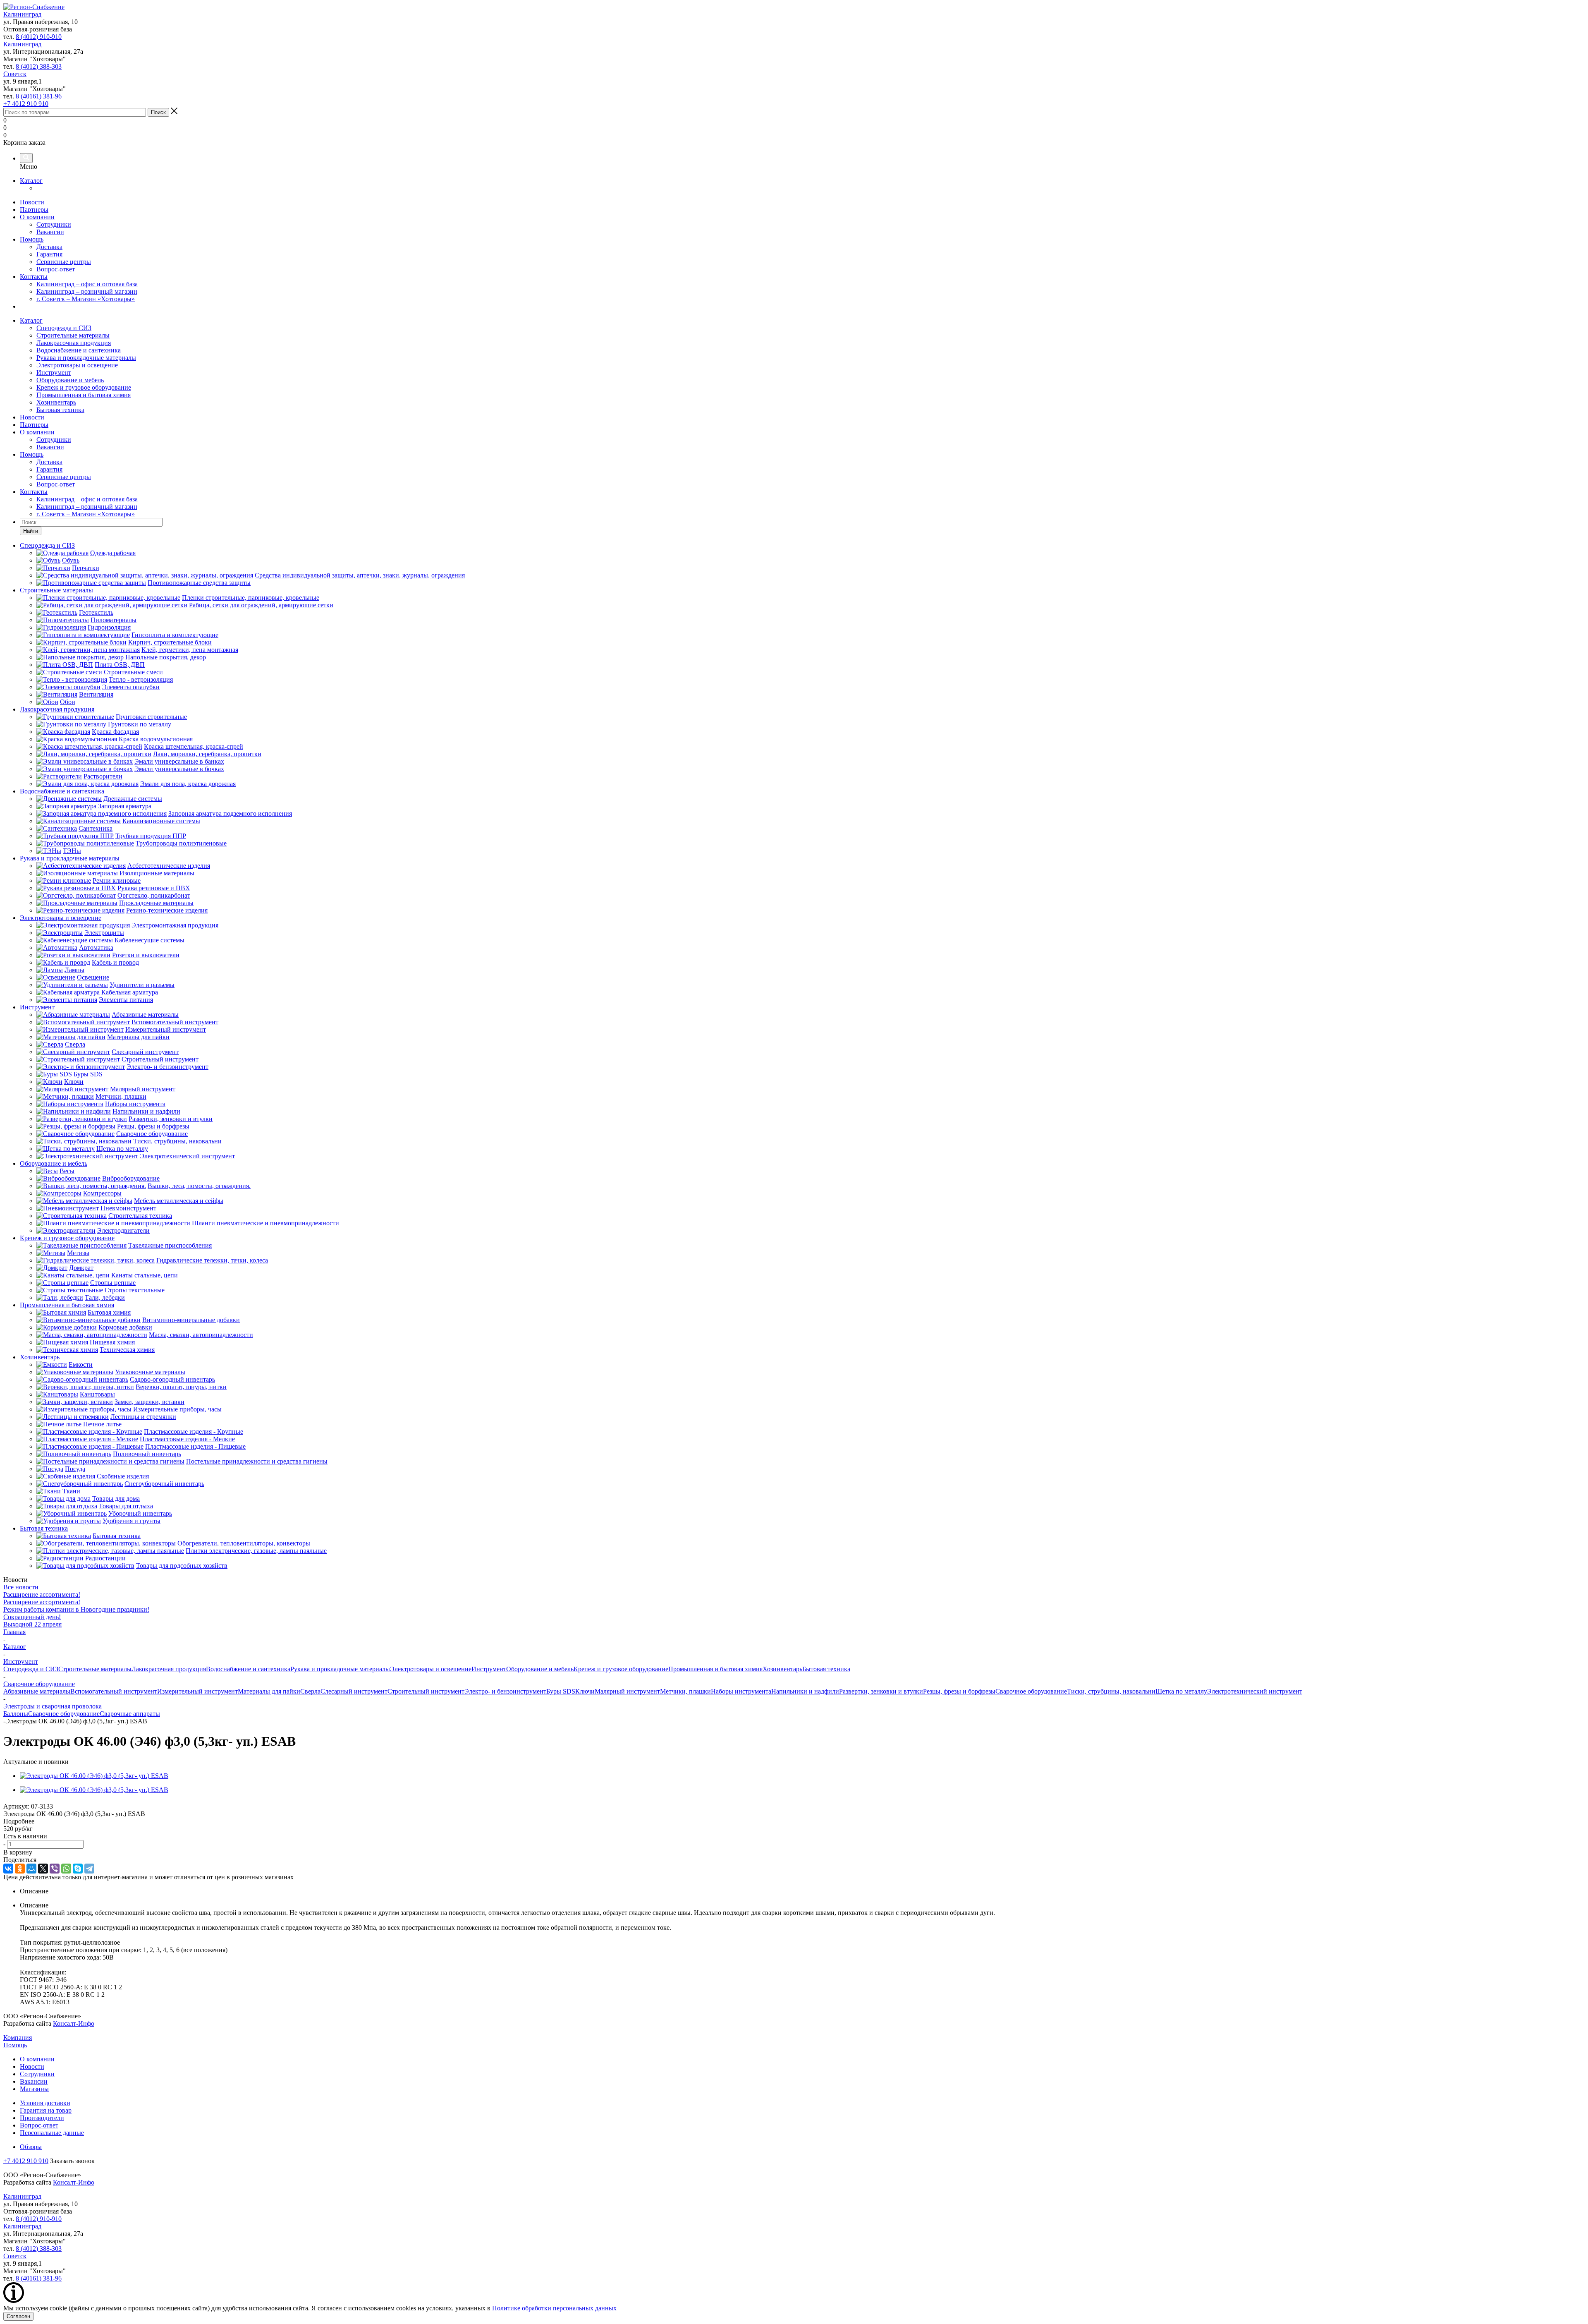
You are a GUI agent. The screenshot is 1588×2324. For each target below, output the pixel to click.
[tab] (794, 1821)
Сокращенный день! (32, 1617)
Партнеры (34, 210)
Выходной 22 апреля (32, 1624)
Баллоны (16, 1714)
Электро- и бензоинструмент (505, 1691)
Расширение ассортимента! (42, 1594)
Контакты (34, 277)
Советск (15, 74)
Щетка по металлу (1181, 1691)
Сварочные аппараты (130, 1714)
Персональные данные (52, 2133)
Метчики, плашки (685, 1691)
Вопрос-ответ (56, 269)
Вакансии (50, 232)
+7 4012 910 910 (26, 104)
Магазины (34, 2089)
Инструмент (54, 373)
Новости (32, 202)
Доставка (49, 247)
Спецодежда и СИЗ (64, 328)
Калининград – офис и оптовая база (87, 284)
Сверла (310, 1691)
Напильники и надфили (805, 1691)
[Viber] (55, 1869)
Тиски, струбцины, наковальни (1111, 1691)
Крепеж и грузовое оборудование (84, 387)
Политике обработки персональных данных (554, 2308)
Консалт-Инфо (74, 2023)
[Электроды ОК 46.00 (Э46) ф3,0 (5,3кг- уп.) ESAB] (94, 1776)
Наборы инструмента (741, 1691)
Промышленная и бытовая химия (84, 395)
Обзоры (31, 2147)
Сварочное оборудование (1031, 1691)
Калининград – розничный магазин (87, 291)
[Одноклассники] (20, 1869)
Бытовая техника (60, 410)
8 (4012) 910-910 (39, 37)
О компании (37, 217)
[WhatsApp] (66, 1869)
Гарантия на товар (46, 2110)
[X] (43, 1869)
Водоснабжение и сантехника (79, 350)
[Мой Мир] (31, 1869)
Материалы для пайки (269, 1691)
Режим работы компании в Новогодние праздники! (76, 1609)
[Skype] (78, 1869)
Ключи (585, 1691)
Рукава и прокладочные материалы (86, 358)
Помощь (32, 239)
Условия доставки (45, 2103)
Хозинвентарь (56, 402)
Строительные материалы (73, 335)
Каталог (31, 181)
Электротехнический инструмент (1255, 1691)
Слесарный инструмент (354, 1691)
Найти (31, 531)
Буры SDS (561, 1691)
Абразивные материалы (37, 1691)
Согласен (18, 2316)
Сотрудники (54, 224)
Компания (18, 2038)
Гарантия (49, 254)
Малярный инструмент (627, 1691)
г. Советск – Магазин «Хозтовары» (86, 299)
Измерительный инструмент (197, 1691)
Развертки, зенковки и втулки (881, 1691)
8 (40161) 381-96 (39, 96)
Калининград (22, 14)
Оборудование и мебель (70, 380)
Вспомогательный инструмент (114, 1691)
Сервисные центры (64, 262)
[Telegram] (89, 1869)
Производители (42, 2118)
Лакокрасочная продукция (74, 343)
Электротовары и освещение (77, 365)
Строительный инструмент (426, 1691)
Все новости (21, 1587)
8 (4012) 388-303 (39, 66)
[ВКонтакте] (8, 1869)
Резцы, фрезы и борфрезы (959, 1691)
